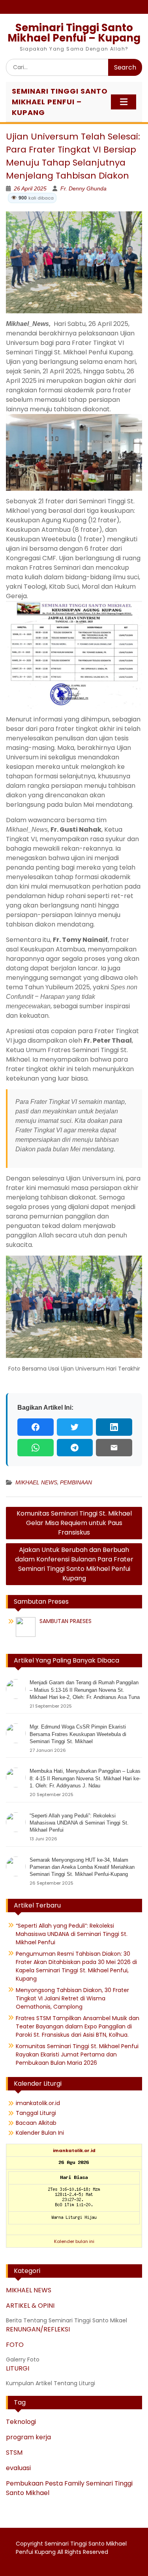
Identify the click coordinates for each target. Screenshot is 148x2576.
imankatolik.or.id (38, 2103)
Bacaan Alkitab (36, 2123)
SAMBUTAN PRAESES (66, 1621)
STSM (14, 2453)
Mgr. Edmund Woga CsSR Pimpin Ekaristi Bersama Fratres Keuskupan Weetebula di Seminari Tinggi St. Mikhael (78, 1734)
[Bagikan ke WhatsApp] (36, 1448)
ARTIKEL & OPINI (30, 2306)
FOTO (15, 2345)
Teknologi (21, 2422)
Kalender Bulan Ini (40, 2133)
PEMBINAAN (76, 1482)
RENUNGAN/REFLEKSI (38, 2329)
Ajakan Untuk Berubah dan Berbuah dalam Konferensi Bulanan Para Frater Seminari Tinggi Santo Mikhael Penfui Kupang (74, 1564)
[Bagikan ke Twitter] (75, 1427)
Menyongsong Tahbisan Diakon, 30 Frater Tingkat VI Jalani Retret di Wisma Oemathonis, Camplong (72, 1998)
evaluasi (18, 2468)
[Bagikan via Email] (114, 1448)
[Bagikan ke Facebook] (36, 1427)
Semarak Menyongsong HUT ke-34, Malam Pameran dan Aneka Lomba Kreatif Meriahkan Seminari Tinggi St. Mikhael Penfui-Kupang (82, 1867)
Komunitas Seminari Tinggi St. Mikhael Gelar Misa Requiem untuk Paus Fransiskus (74, 1523)
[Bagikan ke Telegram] (75, 1448)
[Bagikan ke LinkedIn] (114, 1427)
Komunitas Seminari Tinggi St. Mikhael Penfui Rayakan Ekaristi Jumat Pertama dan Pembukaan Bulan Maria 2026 (77, 2054)
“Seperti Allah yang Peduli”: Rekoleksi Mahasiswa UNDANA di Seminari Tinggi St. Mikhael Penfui (79, 1823)
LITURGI (18, 2368)
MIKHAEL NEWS (36, 1482)
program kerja (28, 2437)
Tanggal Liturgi (36, 2113)
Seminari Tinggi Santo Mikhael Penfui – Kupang (74, 33)
